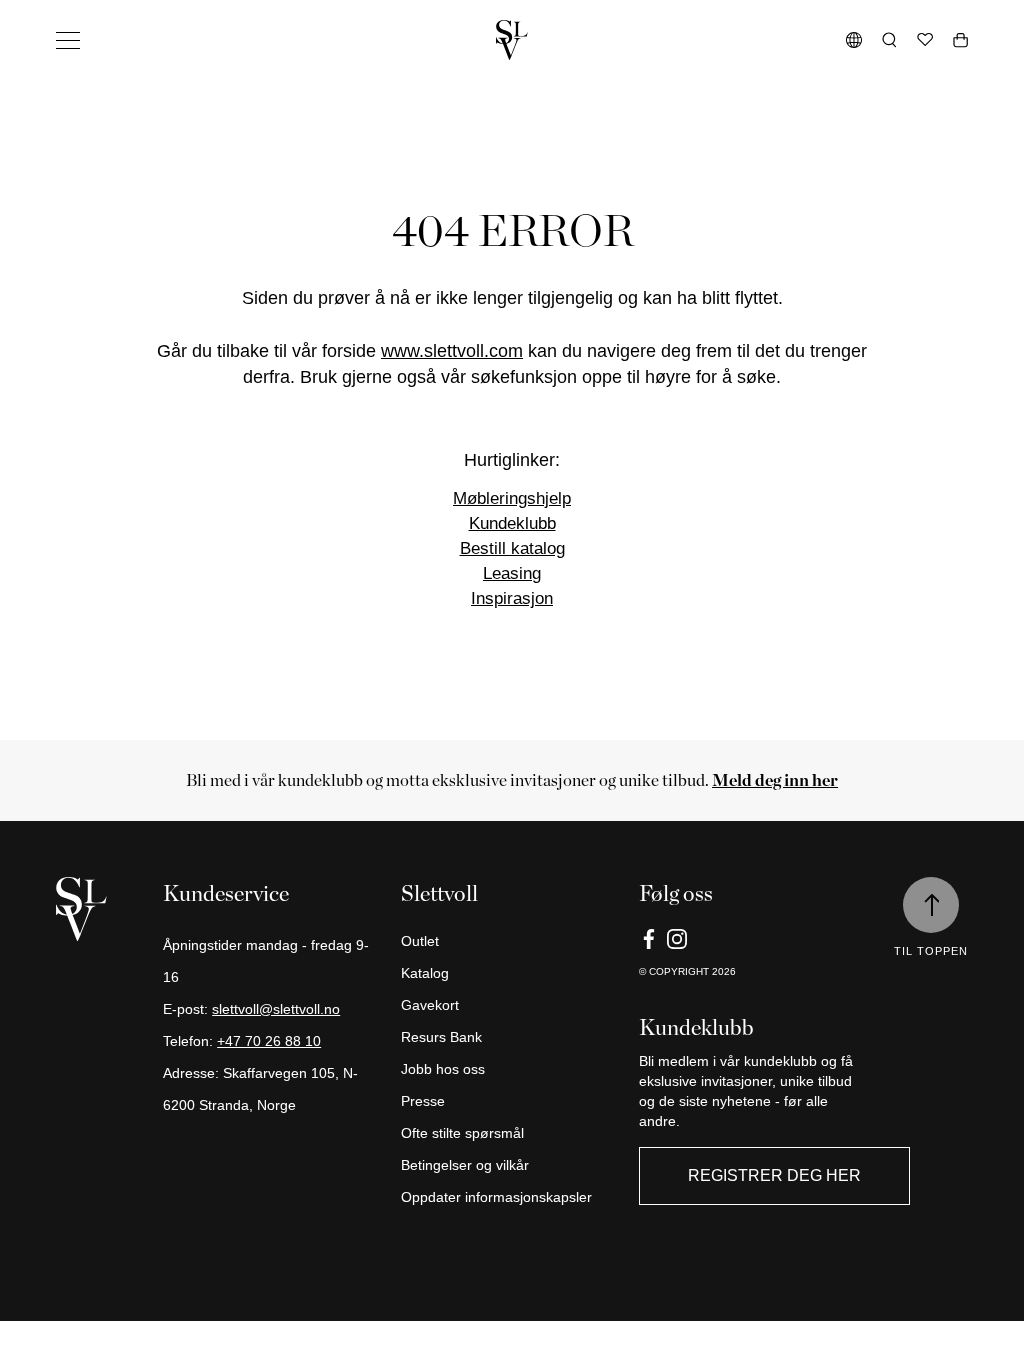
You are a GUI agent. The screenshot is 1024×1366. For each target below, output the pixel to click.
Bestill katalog (512, 548)
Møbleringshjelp (512, 498)
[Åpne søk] (889, 40)
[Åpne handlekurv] (960, 40)
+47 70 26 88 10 (269, 1041)
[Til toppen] (931, 905)
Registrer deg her (774, 1175)
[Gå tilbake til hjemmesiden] (512, 40)
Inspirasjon (512, 598)
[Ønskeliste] (925, 40)
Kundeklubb (512, 523)
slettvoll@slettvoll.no (276, 1009)
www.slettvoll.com (452, 351)
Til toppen (931, 951)
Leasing (512, 573)
